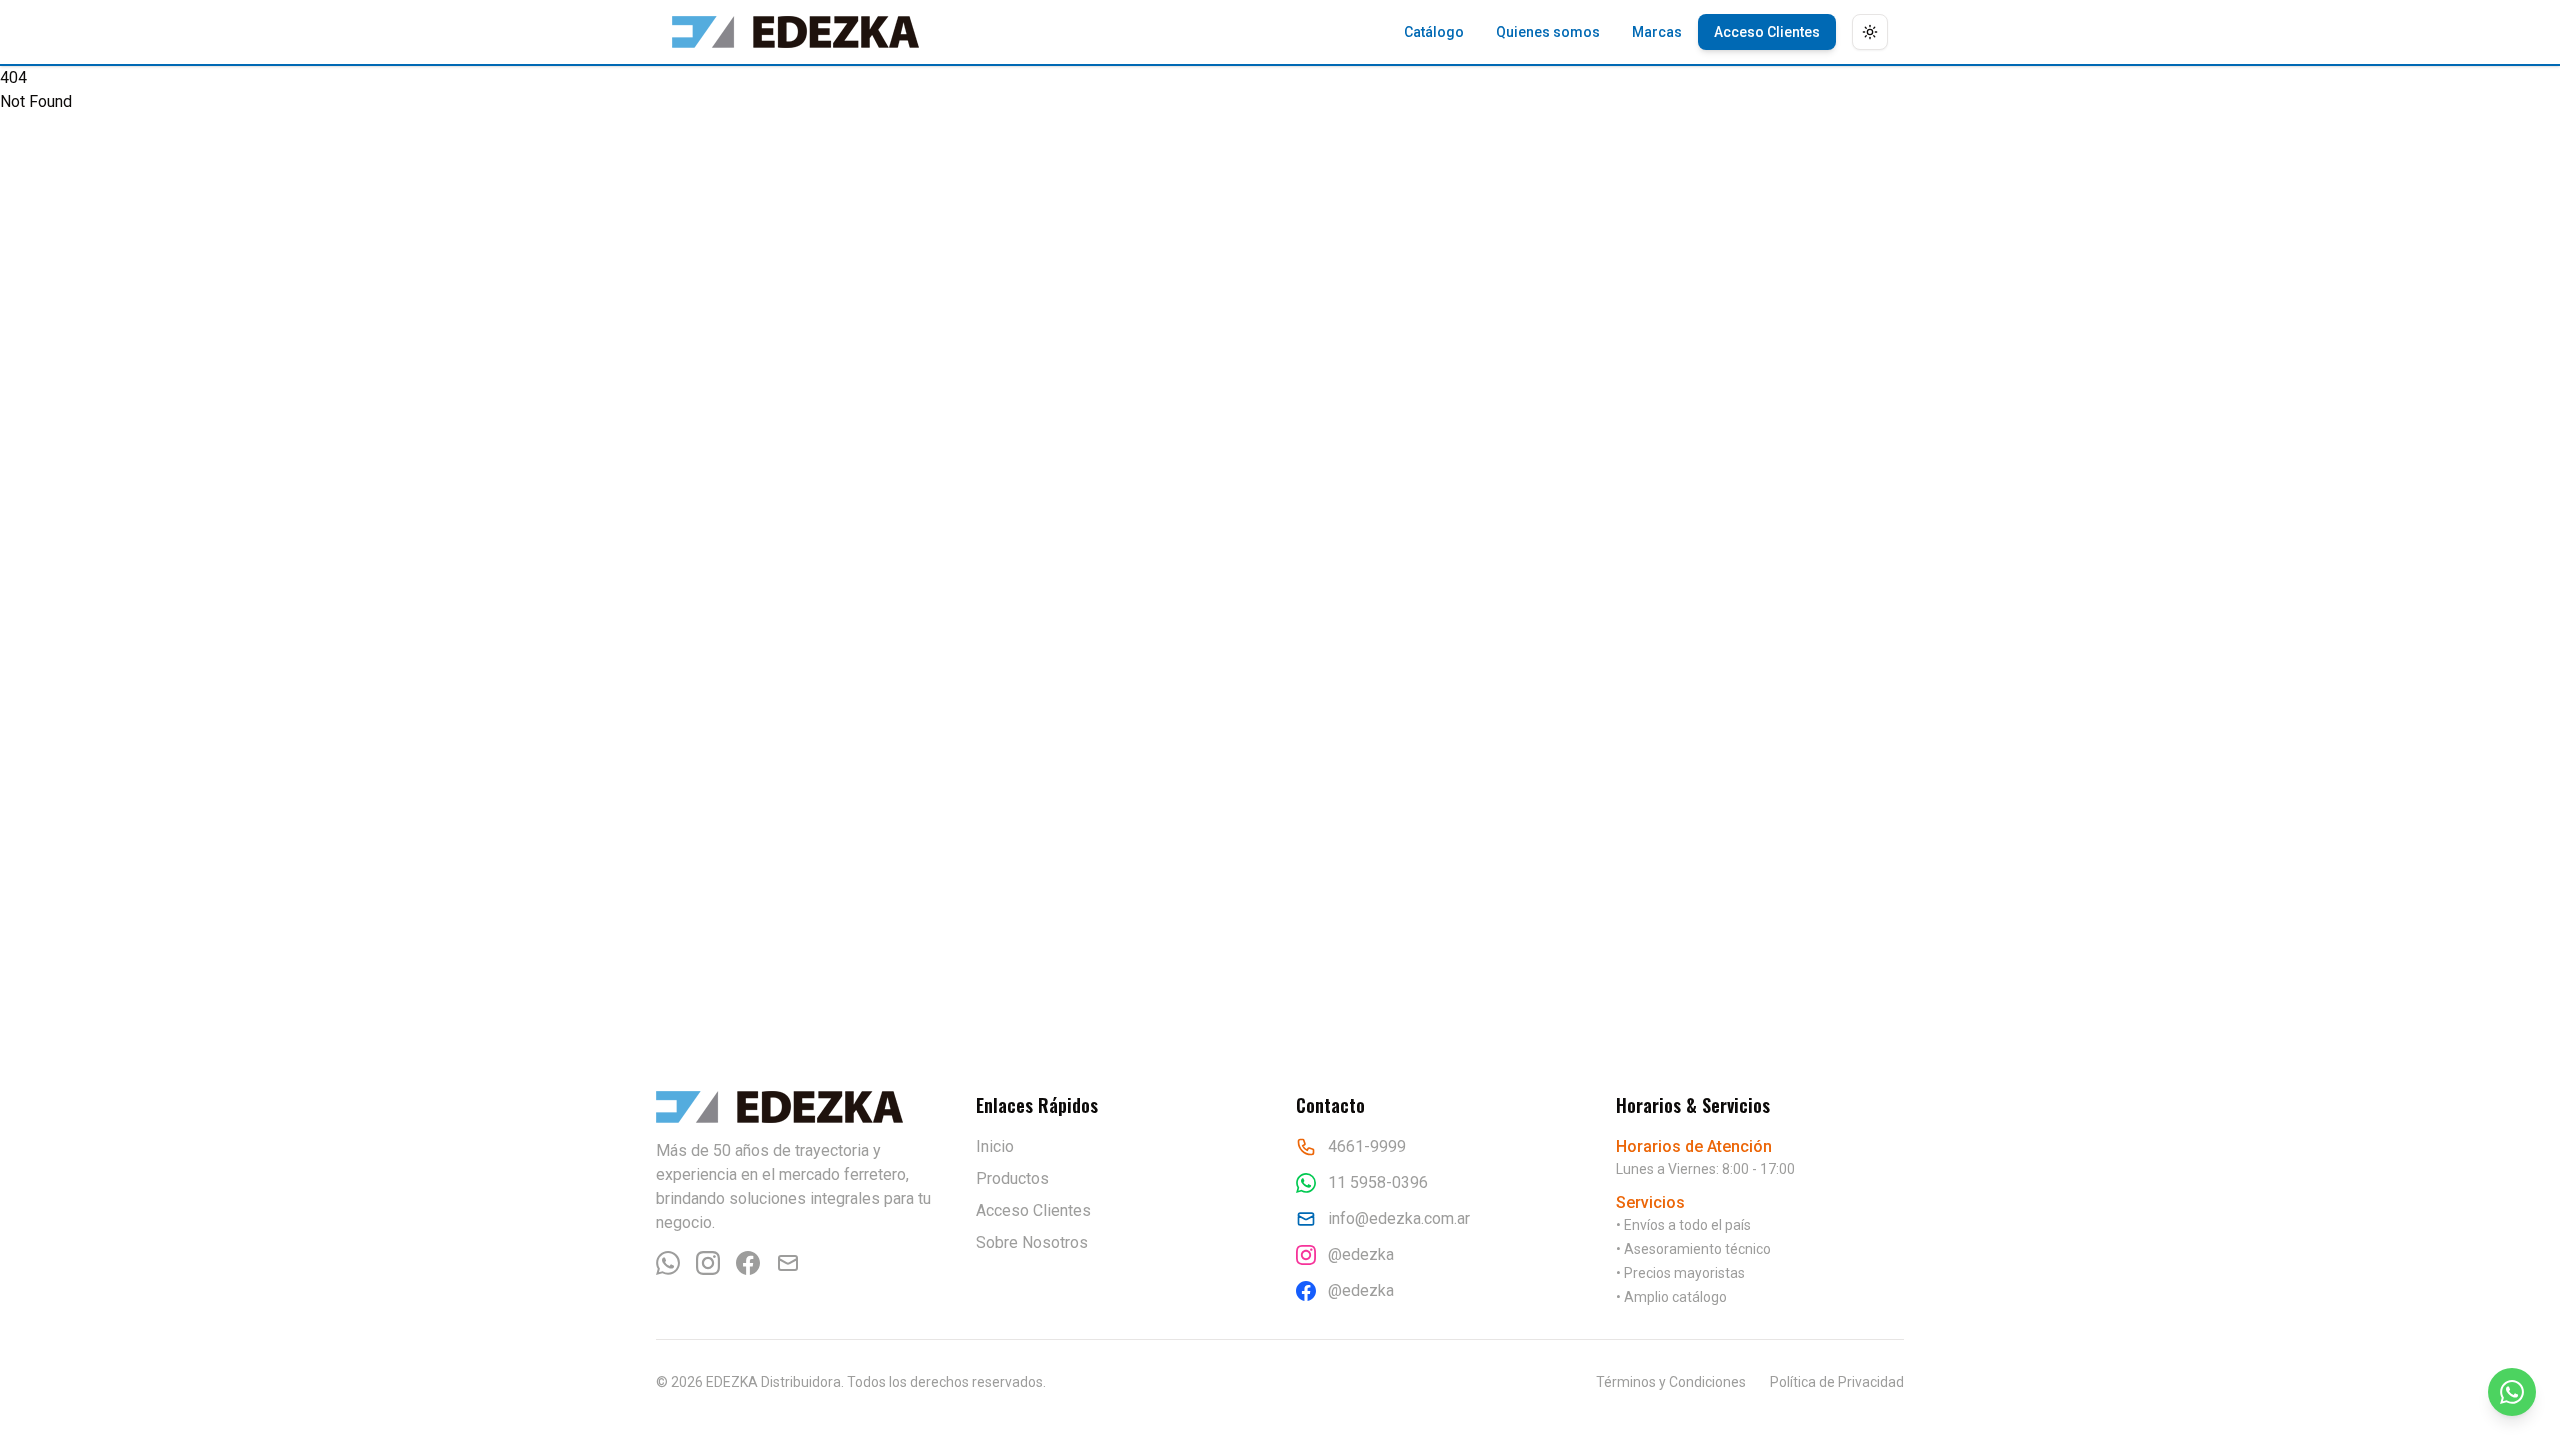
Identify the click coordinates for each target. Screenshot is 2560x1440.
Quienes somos (1548, 32)
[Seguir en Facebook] (748, 1263)
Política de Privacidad (1837, 1382)
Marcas (1657, 32)
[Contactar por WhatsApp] (668, 1263)
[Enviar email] (788, 1263)
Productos (1012, 1178)
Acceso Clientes (1767, 32)
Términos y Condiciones (1671, 1382)
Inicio (995, 1146)
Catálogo (1434, 32)
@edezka (1361, 1254)
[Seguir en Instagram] (708, 1263)
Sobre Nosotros (1032, 1242)
